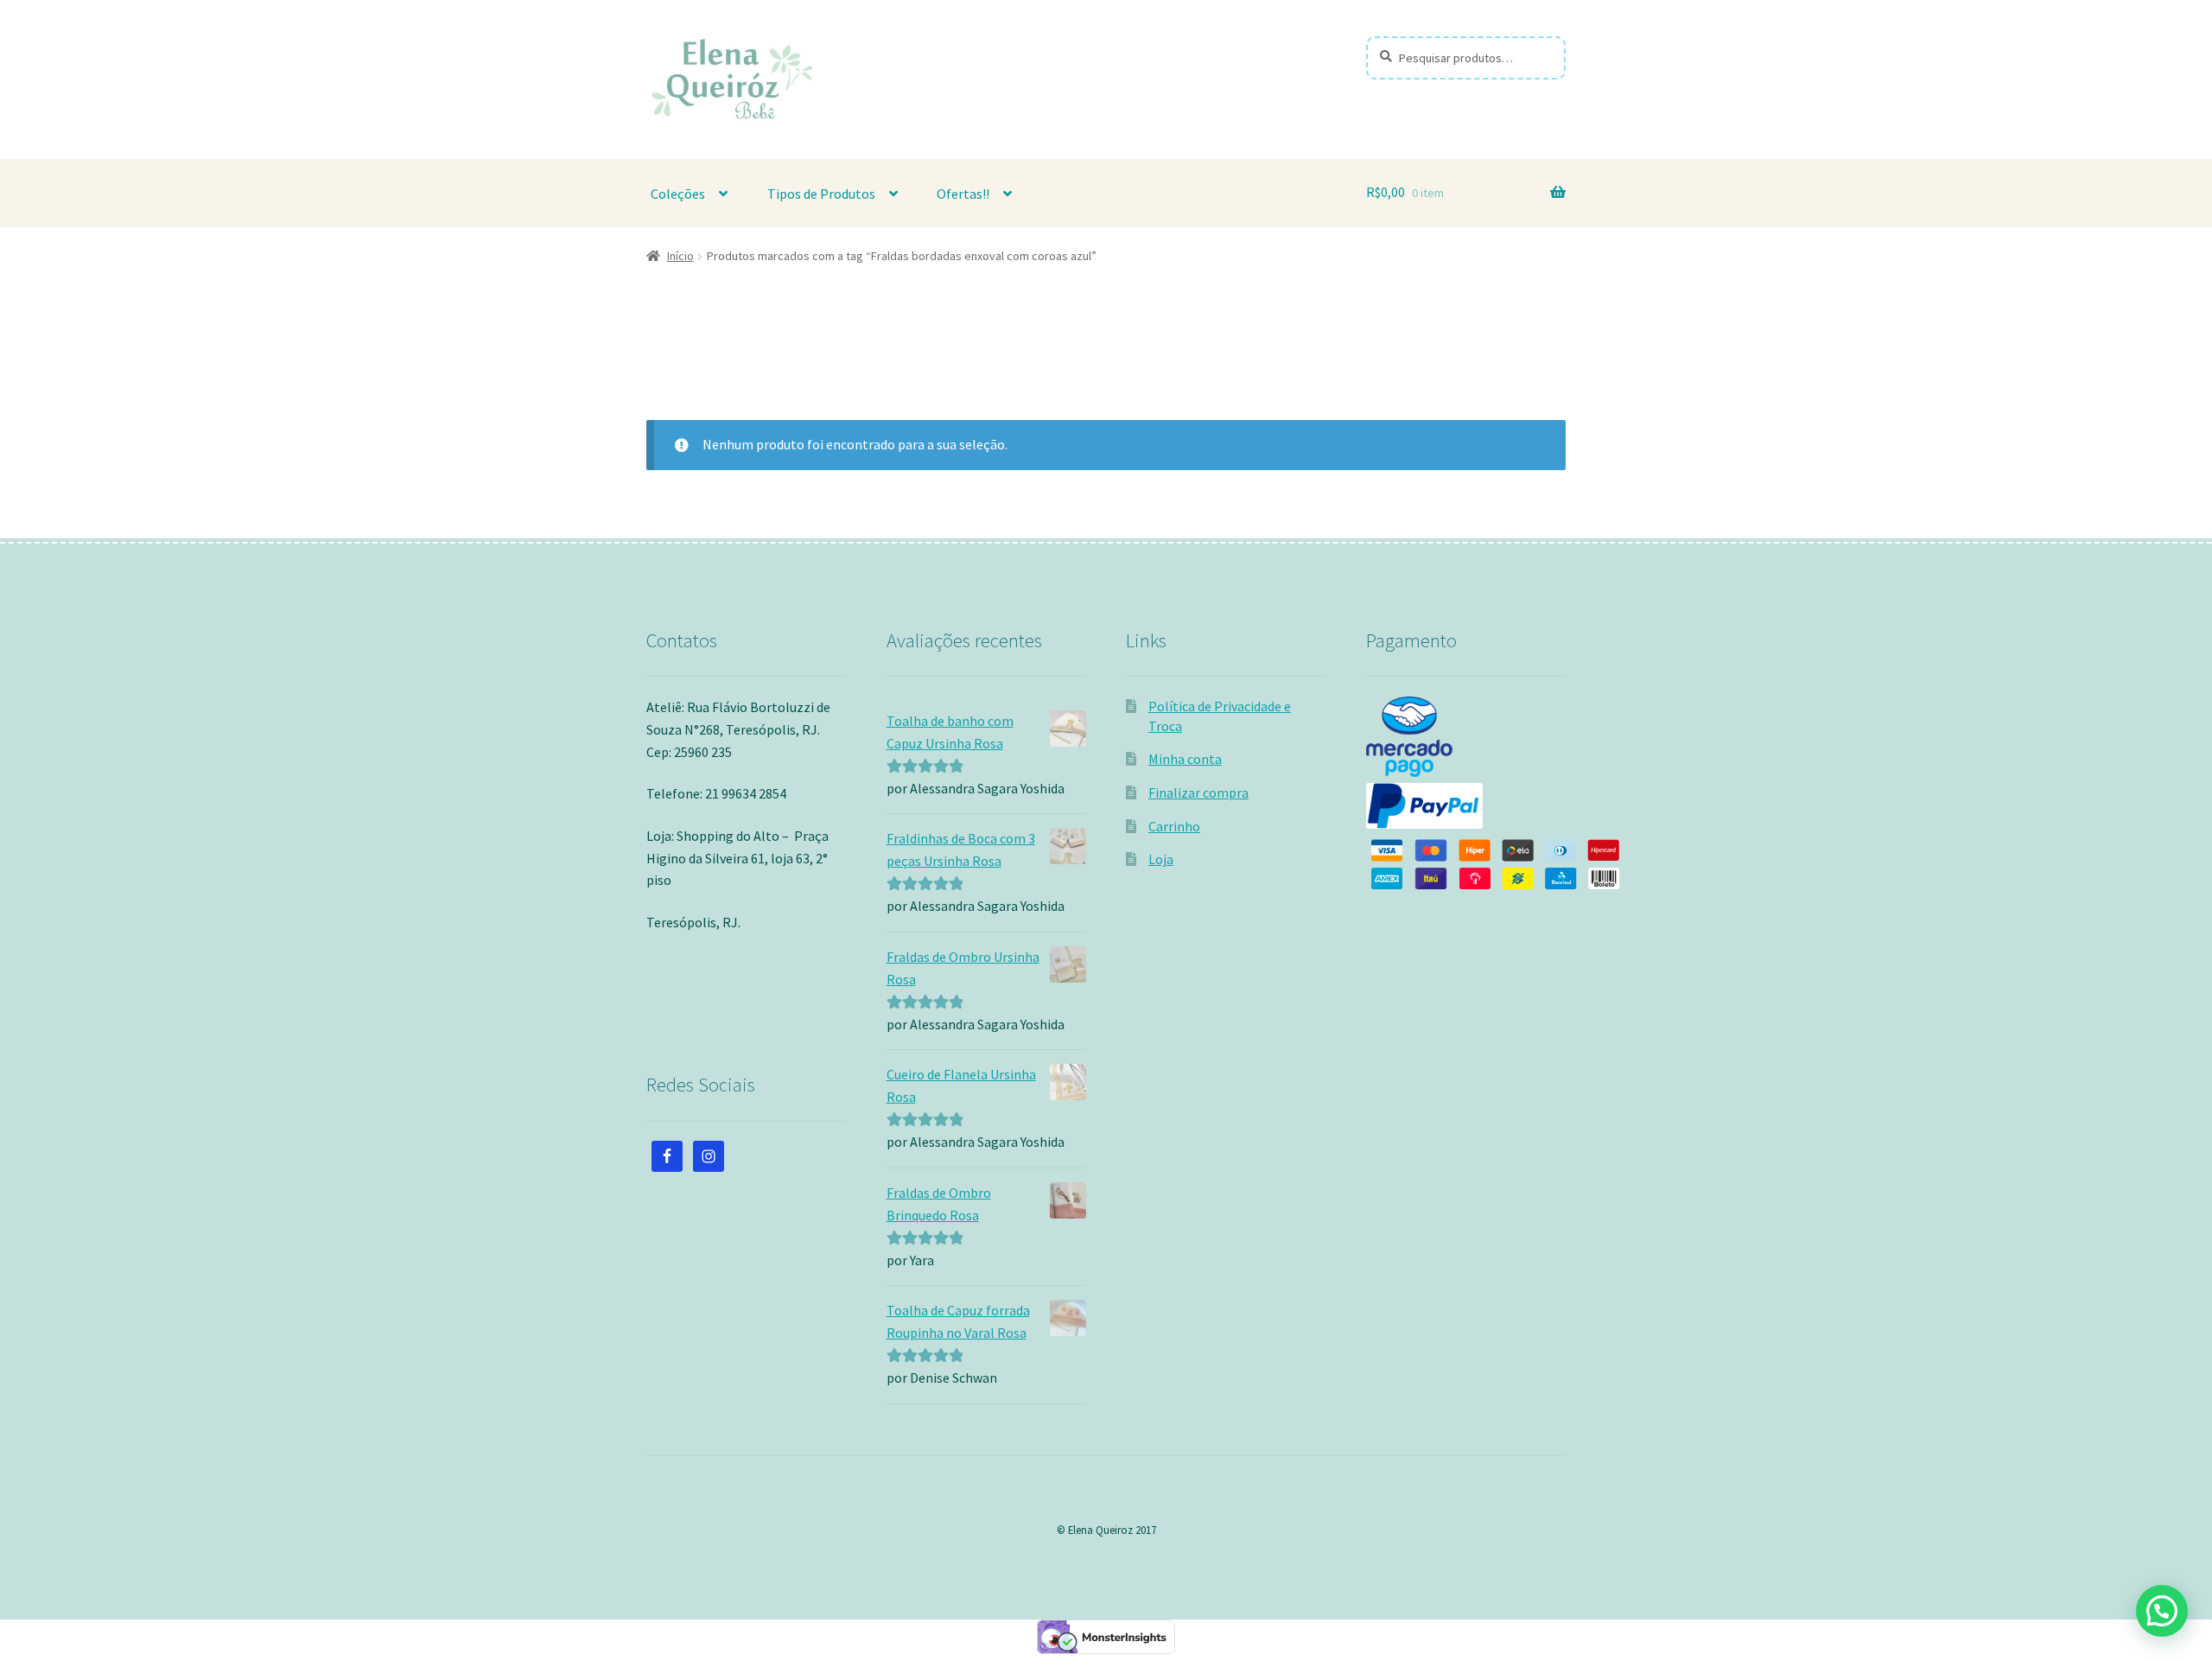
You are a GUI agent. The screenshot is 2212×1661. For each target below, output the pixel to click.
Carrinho (1174, 826)
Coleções (678, 194)
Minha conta (1185, 759)
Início (680, 256)
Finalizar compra (1198, 792)
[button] (2162, 1611)
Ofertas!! (963, 194)
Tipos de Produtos (821, 194)
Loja (1161, 859)
